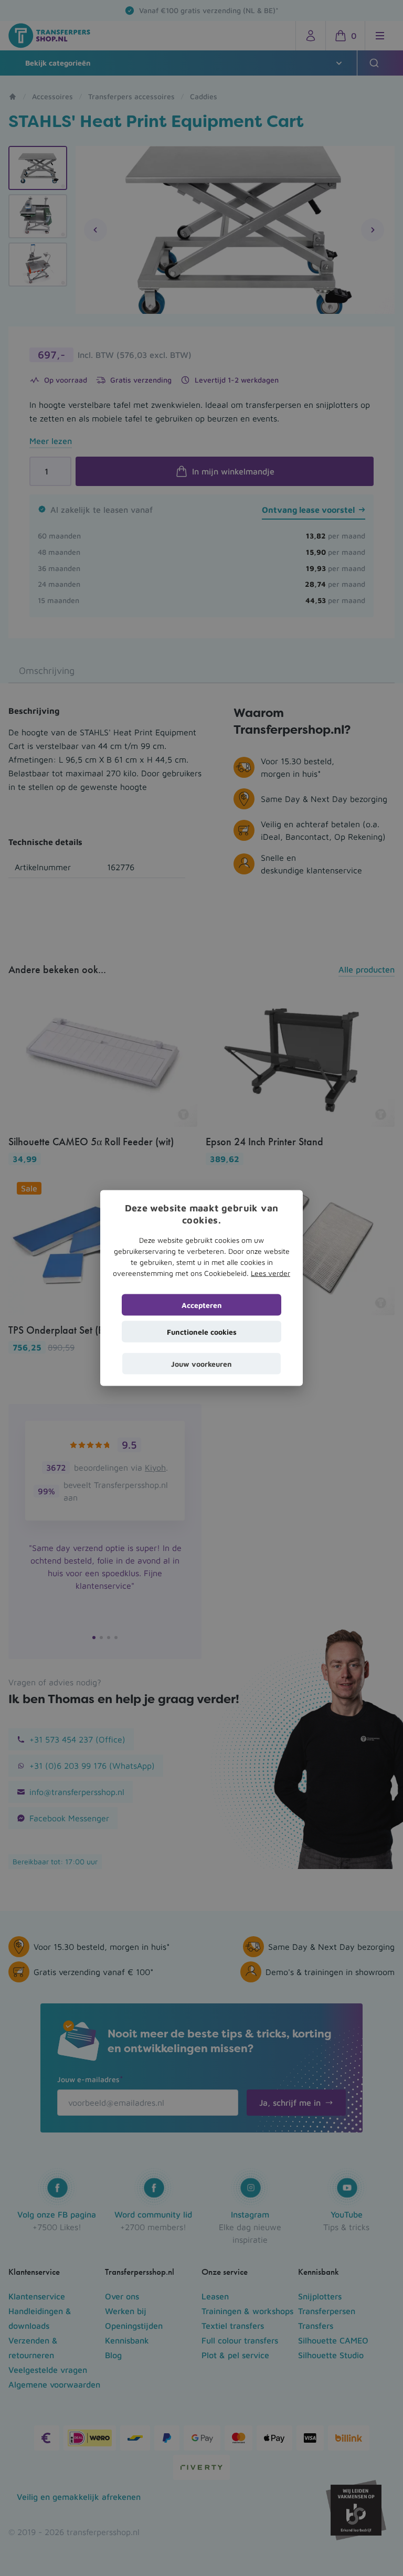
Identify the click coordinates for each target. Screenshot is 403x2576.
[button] (201, 1363)
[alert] (201, 1288)
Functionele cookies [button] (202, 1331)
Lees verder (271, 1273)
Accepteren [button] (202, 1305)
